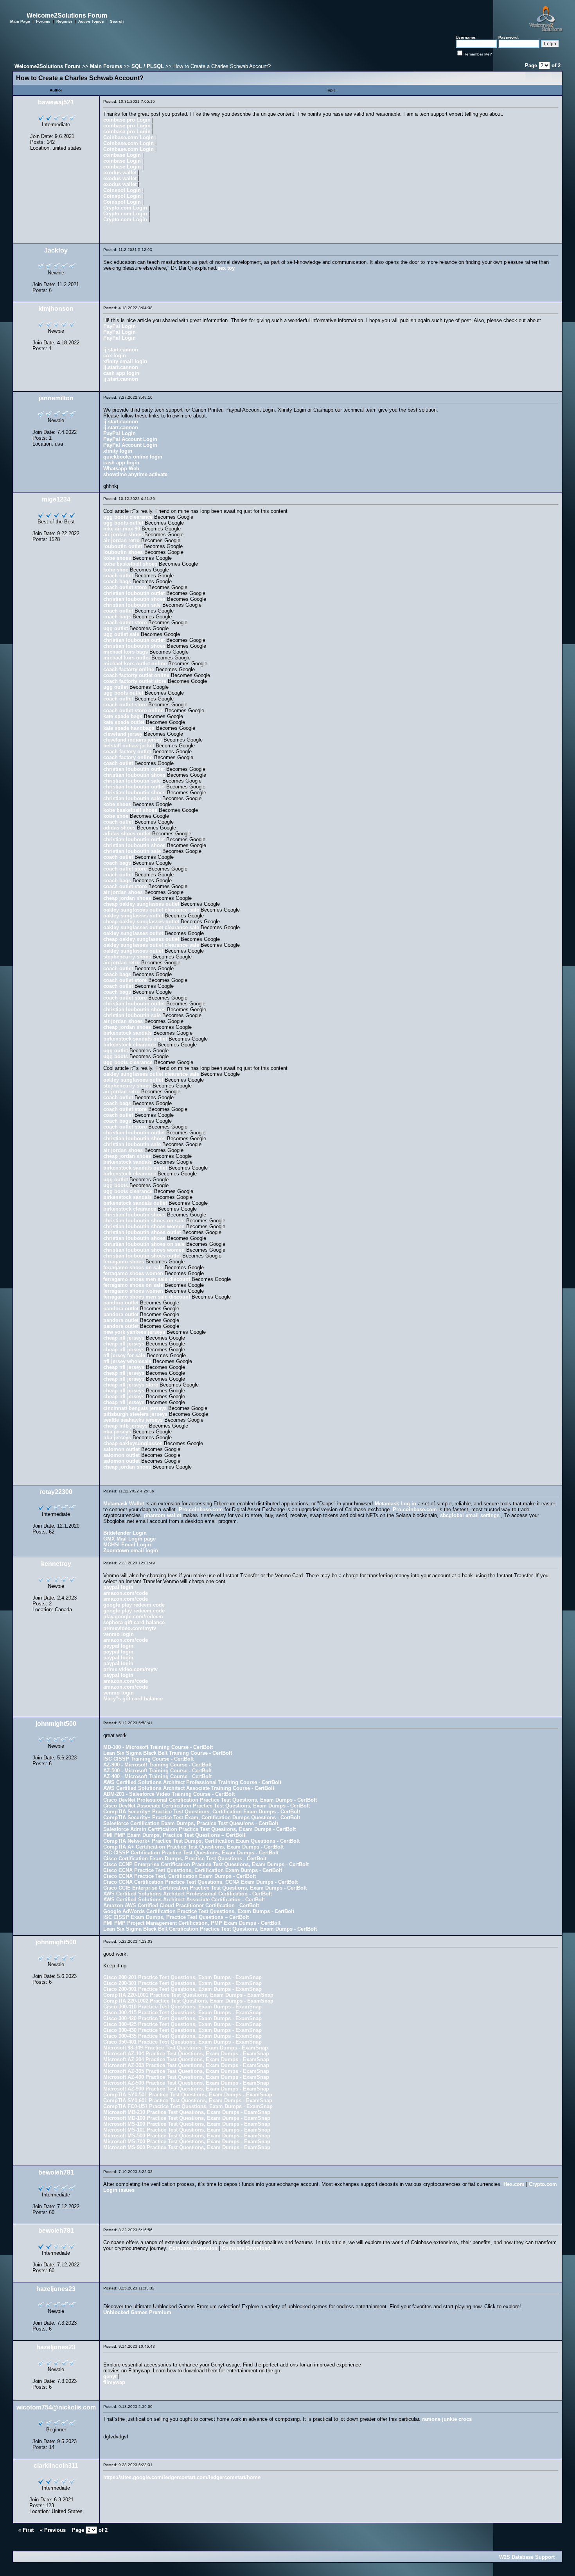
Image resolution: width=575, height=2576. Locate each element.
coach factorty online (129, 669)
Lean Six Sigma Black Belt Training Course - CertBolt (168, 1753)
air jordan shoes (123, 535)
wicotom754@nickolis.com (56, 2407)
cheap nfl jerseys (124, 1338)
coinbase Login (122, 155)
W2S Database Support (527, 2557)
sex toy (226, 268)
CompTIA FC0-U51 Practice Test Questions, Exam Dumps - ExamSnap (188, 2106)
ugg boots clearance (128, 517)
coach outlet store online (133, 710)
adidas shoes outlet (127, 834)
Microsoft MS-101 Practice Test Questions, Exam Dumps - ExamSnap (187, 2130)
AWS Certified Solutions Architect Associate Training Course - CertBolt (189, 1788)
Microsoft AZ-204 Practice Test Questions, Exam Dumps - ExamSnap (186, 2059)
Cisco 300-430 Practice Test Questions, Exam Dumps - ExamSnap (182, 2030)
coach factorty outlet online (136, 675)
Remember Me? (478, 54)
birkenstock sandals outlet (135, 1039)
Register (64, 21)
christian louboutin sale (132, 605)
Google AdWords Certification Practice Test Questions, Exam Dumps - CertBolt (199, 1911)
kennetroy (56, 1564)
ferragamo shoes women (133, 1273)
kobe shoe (116, 570)
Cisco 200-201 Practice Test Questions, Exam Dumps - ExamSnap (182, 1977)
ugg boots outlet (123, 523)
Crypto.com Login (125, 208)
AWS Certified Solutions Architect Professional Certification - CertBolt (188, 1894)
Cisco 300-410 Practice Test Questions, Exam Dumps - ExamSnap (182, 2007)
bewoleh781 (56, 2172)
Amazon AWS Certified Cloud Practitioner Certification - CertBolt (181, 1905)
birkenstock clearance (130, 1045)
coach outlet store (125, 587)
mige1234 (56, 499)
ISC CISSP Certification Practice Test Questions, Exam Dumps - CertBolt (191, 1853)
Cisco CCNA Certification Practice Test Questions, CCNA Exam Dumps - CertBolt (200, 1882)
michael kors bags (126, 652)
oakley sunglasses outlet (133, 916)
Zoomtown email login (131, 1550)
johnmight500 (56, 1724)
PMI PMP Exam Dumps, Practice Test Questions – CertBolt (174, 1835)
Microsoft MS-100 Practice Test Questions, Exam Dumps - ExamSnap (187, 2124)
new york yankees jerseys (134, 1332)
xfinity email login (125, 361)
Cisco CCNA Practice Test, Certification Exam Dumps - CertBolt (180, 1876)
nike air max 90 (122, 529)
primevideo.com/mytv (130, 1628)
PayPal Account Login (130, 439)
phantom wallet (163, 1515)
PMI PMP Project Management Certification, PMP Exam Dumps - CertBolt (192, 1923)
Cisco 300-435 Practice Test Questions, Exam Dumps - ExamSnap (182, 2036)
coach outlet (118, 576)
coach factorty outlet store (135, 681)
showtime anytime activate (135, 474)
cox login (115, 356)
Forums (43, 21)
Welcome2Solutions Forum (48, 66)
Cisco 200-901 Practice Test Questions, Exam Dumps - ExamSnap (182, 1989)
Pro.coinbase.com (201, 1509)
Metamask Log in (395, 1504)
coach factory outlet (127, 751)
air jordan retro (121, 540)
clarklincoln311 (56, 2466)
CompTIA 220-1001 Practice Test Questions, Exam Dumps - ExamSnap (188, 1995)
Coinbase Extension (193, 2248)
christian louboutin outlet (134, 593)
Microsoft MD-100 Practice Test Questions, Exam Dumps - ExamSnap (187, 2118)
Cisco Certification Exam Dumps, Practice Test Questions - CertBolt (185, 1859)
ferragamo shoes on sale (133, 1267)
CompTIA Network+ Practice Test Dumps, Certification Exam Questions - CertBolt (201, 1841)
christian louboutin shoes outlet (142, 1232)
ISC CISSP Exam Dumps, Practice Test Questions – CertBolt (176, 1917)
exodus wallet (120, 173)
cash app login (121, 373)
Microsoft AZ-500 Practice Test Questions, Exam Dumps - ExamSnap (186, 2083)
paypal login (118, 1587)
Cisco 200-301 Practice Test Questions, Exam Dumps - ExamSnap (182, 1983)
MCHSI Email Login (127, 1545)
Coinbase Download (246, 2248)
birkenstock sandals (128, 1033)
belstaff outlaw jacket (129, 746)
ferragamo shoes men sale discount (147, 1279)
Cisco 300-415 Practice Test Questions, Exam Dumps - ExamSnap (182, 2013)
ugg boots (116, 1056)
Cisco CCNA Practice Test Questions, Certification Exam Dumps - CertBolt (193, 1870)
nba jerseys (117, 1432)
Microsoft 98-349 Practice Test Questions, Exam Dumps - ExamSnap (186, 2048)
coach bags (117, 581)
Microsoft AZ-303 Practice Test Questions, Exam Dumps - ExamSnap (186, 2065)
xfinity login (118, 451)
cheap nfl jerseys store (131, 1385)
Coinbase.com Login (128, 137)
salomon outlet (121, 1449)
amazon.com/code (126, 1593)
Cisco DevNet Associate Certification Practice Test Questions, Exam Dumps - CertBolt (207, 1806)
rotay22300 (56, 1492)
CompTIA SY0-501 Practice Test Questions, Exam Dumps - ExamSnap (188, 2095)
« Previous (53, 2530)
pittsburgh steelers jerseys (135, 1414)
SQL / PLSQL (148, 66)
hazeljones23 (56, 2289)
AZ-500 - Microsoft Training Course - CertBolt (157, 1771)
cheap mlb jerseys (125, 1426)
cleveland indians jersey (133, 740)
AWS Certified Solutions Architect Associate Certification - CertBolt (184, 1900)
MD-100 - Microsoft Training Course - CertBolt (158, 1747)
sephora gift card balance (134, 1622)
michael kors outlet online (135, 664)
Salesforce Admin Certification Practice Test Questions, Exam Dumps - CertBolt (199, 1829)
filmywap (114, 2382)
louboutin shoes (123, 552)
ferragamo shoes (124, 1262)
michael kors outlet (127, 658)
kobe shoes (117, 558)
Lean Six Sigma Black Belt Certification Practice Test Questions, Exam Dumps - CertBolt (210, 1929)
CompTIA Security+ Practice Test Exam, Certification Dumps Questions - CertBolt (202, 1817)
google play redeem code (134, 1605)
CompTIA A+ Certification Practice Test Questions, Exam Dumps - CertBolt (193, 1847)
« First (26, 2530)
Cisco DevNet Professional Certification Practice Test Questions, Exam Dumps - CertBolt (210, 1800)
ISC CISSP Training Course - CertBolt (148, 1759)
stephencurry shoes (127, 957)
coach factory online (128, 757)
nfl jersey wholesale (127, 1361)
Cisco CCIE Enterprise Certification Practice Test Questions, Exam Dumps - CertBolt (205, 1888)
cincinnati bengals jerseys (135, 1408)
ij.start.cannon (121, 350)
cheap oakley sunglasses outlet (141, 904)
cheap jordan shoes (127, 898)
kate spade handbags (129, 728)
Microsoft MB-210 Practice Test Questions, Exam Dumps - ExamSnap (187, 2112)
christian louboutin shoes (134, 599)
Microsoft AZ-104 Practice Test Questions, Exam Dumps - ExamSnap (186, 2054)
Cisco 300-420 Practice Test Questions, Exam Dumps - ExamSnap (182, 2018)
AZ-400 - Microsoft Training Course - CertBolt (157, 1776)
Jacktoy (56, 250)
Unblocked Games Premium (137, 2312)
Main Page (20, 21)
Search (117, 21)
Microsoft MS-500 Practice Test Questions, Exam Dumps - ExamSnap (187, 2136)
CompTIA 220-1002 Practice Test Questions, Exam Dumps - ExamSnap (188, 2001)
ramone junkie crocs (447, 2419)
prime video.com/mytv (130, 1669)
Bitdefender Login (125, 1533)
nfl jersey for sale (124, 1355)
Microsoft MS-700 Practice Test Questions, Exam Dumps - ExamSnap (187, 2142)
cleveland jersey (123, 734)
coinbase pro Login (127, 120)
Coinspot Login (122, 190)
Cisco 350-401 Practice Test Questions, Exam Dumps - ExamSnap (182, 2042)
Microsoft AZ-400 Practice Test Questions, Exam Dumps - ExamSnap (186, 2077)
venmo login (119, 1634)
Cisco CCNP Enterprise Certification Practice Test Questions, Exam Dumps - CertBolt (206, 1864)
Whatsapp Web (121, 468)
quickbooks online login (133, 457)
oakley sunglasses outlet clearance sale (151, 910)
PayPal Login (119, 326)
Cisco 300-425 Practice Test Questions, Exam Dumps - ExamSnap (182, 2024)
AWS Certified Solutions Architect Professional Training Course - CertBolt (192, 1782)
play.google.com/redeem (133, 1617)
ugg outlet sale (121, 634)
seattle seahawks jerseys (133, 1420)
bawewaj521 (56, 102)
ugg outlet (116, 628)
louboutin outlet (123, 546)
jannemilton (56, 398)
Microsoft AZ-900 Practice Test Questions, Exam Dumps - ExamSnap (186, 2089)
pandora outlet (121, 1303)
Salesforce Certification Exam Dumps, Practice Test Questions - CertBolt (191, 1823)
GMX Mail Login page (129, 1539)
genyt (110, 2376)
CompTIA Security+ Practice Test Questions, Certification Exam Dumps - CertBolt (202, 1812)
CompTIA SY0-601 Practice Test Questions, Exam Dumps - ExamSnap (188, 2100)
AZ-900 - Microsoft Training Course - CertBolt (157, 1765)
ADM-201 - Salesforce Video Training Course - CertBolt (169, 1794)
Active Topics (91, 21)
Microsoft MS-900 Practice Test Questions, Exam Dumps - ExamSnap (187, 2147)
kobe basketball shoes (130, 564)
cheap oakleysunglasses (133, 1443)
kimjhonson (56, 309)
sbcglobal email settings (470, 1515)
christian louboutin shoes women (144, 1226)
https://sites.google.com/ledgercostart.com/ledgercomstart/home (182, 2477)
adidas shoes (119, 828)
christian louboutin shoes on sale (144, 1221)
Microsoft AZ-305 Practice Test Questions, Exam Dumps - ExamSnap (186, 2071)
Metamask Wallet (124, 1504)
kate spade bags (123, 716)
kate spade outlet (124, 722)
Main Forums (106, 66)
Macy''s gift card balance (133, 1699)
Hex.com (514, 2184)
